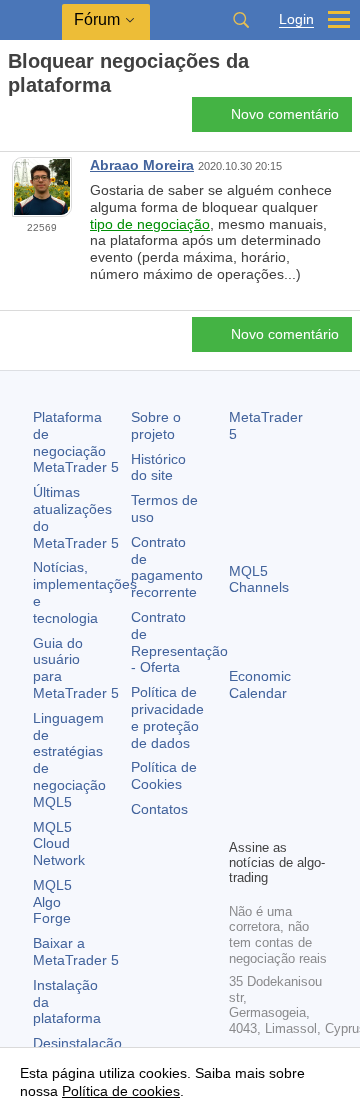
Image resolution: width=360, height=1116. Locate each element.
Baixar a (76, 951)
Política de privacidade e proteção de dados (167, 717)
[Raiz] (14, 120)
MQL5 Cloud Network (59, 844)
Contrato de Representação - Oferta (179, 642)
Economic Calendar (260, 684)
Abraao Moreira (142, 165)
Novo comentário (285, 114)
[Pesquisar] (241, 20)
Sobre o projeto (156, 425)
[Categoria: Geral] (38, 120)
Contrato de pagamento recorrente (167, 567)
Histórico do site (158, 467)
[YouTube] (241, 820)
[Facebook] (241, 788)
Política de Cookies (164, 775)
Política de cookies (121, 1091)
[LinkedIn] (273, 820)
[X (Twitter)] (305, 788)
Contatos (159, 809)
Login (296, 19)
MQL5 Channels (259, 579)
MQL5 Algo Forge (52, 902)
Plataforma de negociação (76, 442)
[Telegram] (273, 788)
